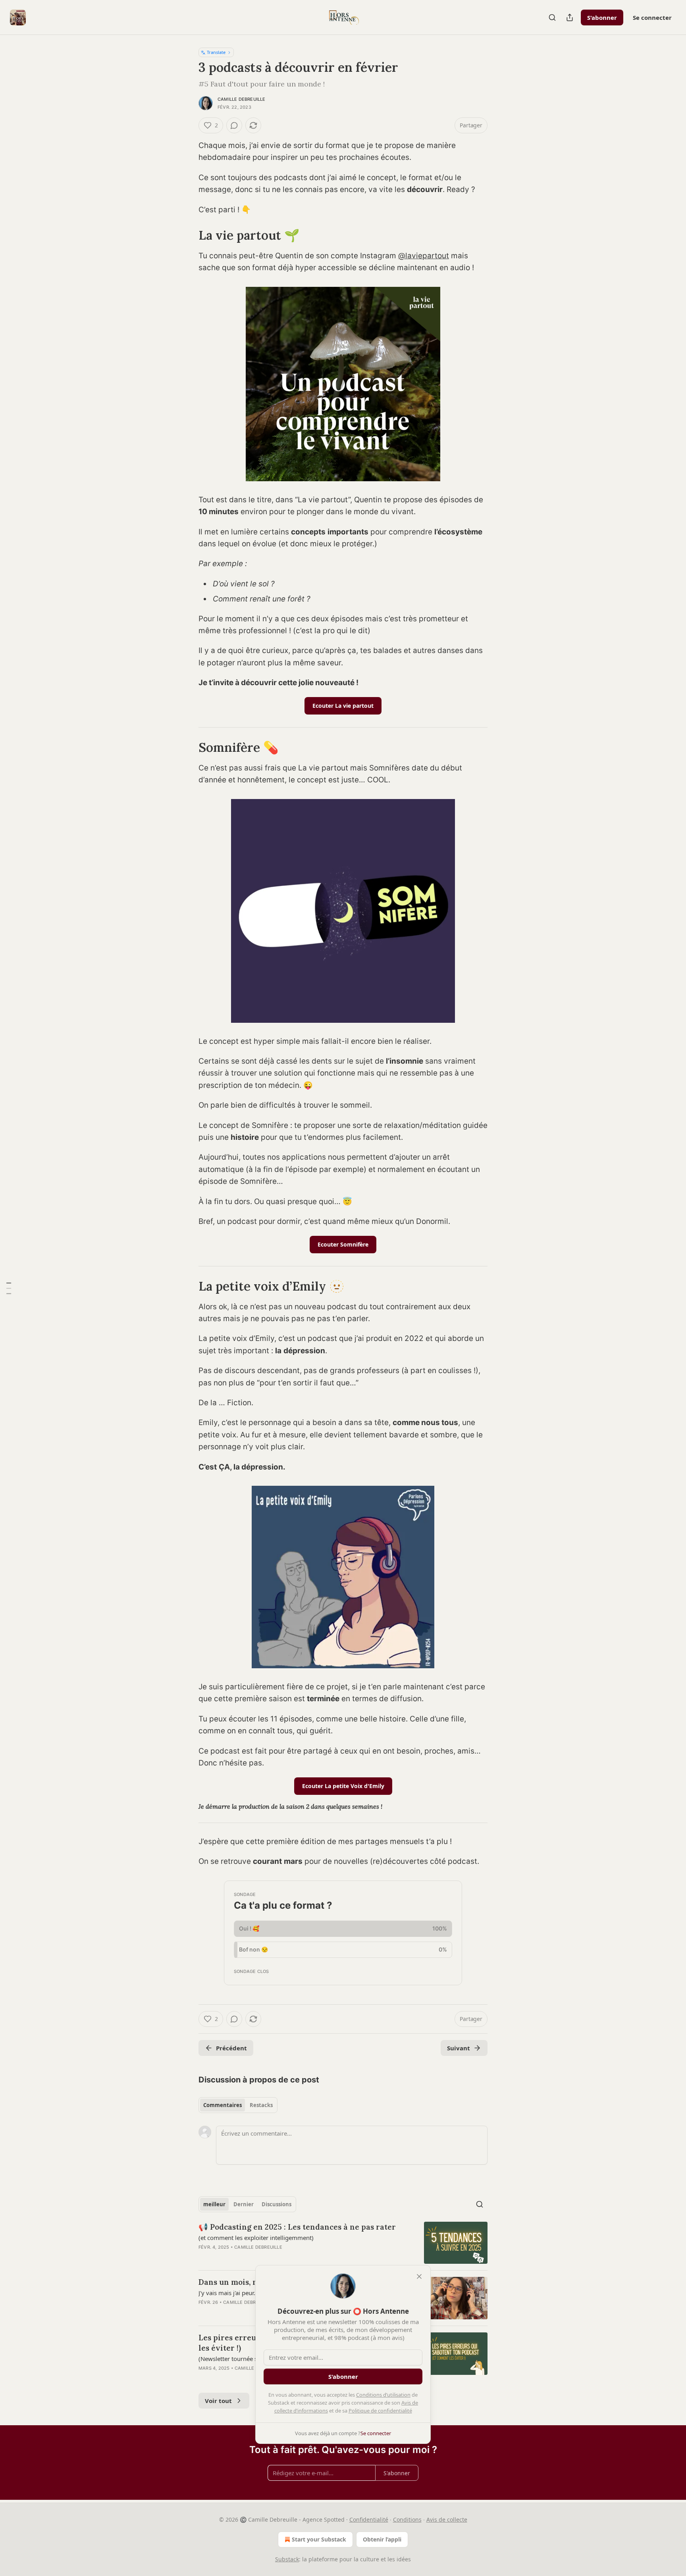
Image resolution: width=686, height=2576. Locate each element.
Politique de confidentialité (380, 2411)
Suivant (459, 2048)
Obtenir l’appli (382, 2539)
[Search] (552, 17)
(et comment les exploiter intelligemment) (256, 2238)
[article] (343, 2243)
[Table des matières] (9, 1288)
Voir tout (218, 2401)
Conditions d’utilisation (383, 2395)
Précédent (231, 2048)
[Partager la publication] (570, 17)
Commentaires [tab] (223, 2105)
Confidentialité (369, 2519)
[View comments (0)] (234, 125)
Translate (216, 52)
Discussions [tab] (277, 2204)
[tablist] (238, 2105)
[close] (419, 2276)
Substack (287, 2559)
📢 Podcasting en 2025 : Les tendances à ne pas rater (297, 2227)
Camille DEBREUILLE (242, 99)
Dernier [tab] (244, 2204)
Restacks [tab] (261, 2105)
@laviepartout (424, 256)
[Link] (187, 235)
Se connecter (652, 17)
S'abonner (602, 17)
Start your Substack (319, 2539)
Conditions (407, 2519)
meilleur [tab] (214, 2204)
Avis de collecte (447, 2519)
